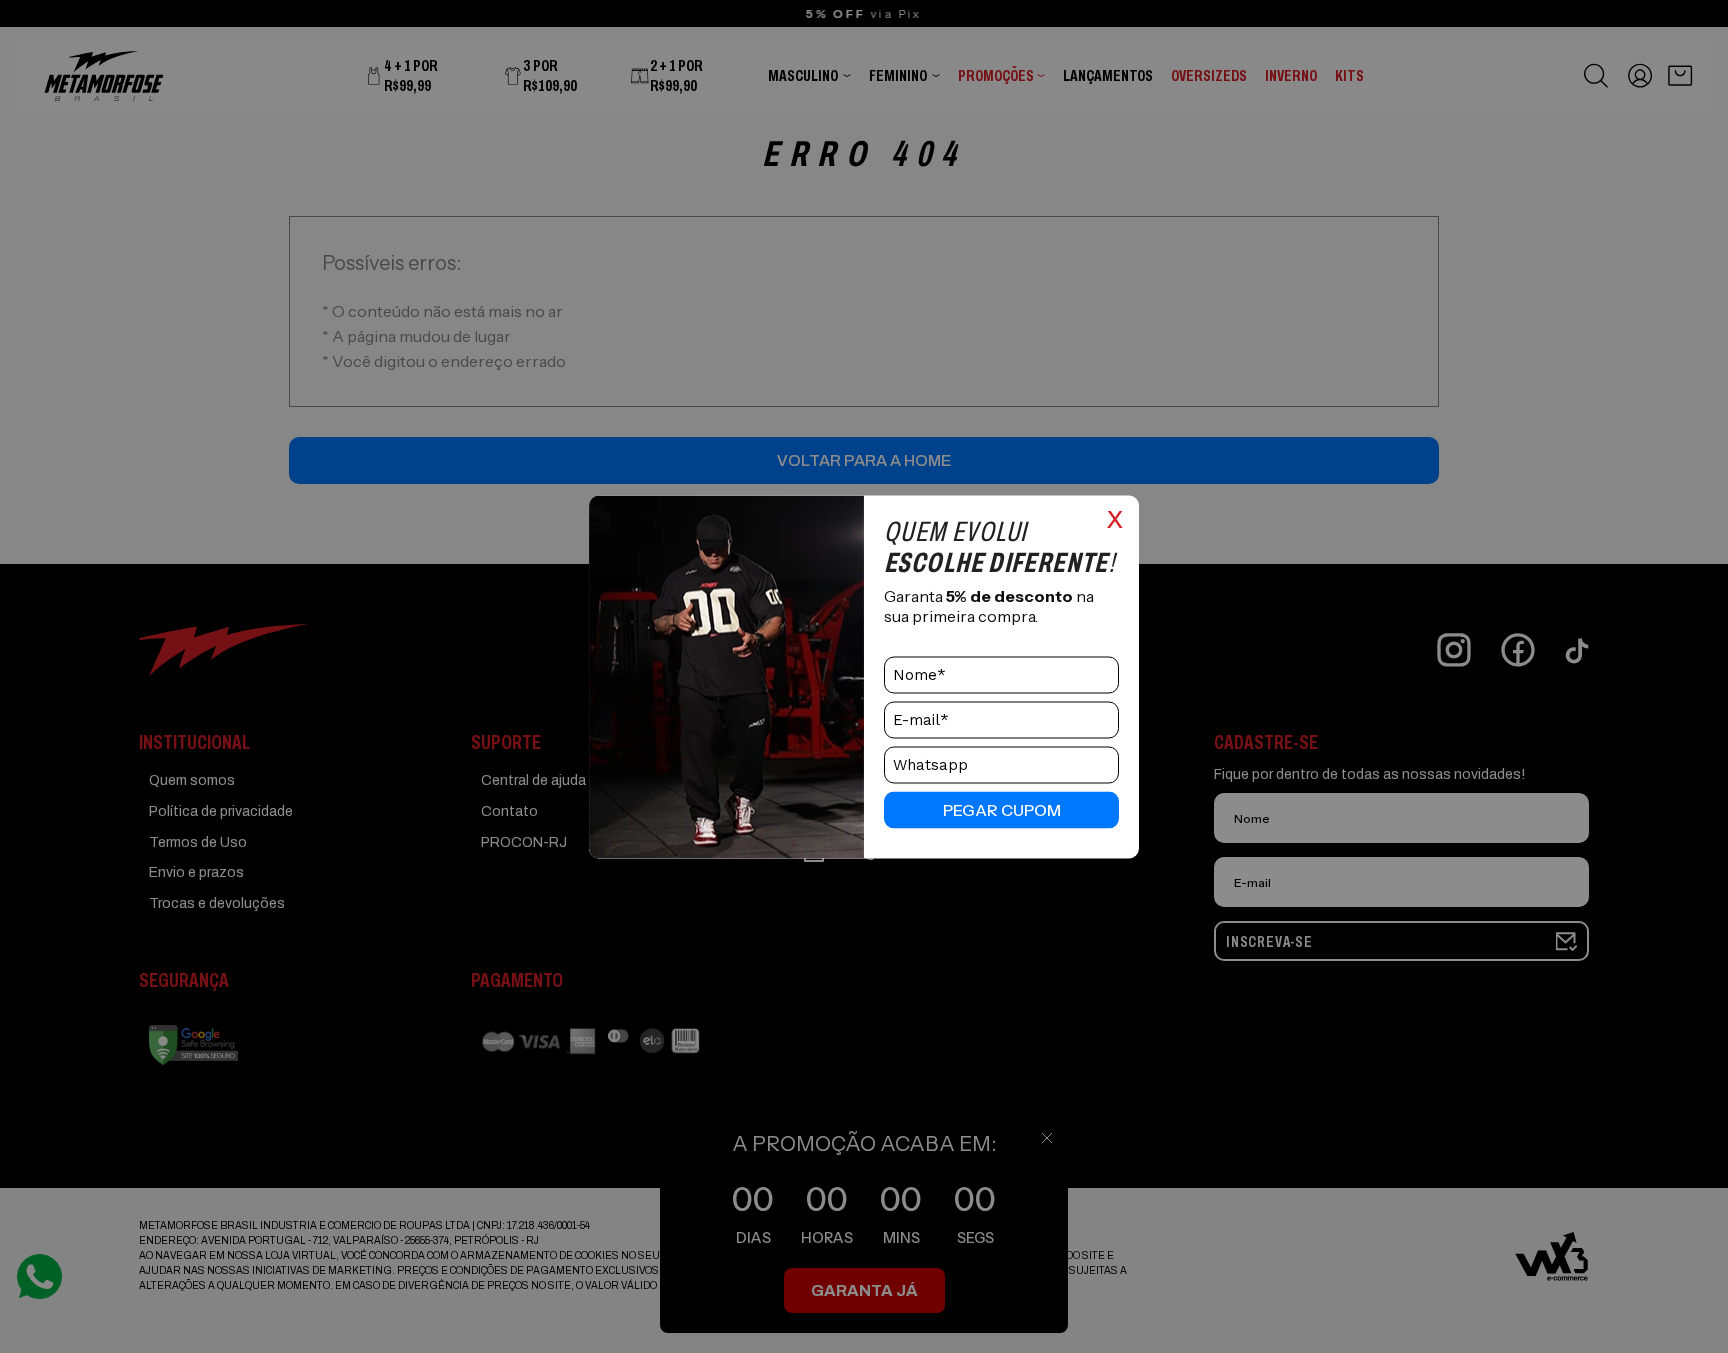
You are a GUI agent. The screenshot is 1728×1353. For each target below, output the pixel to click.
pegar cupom (1002, 810)
